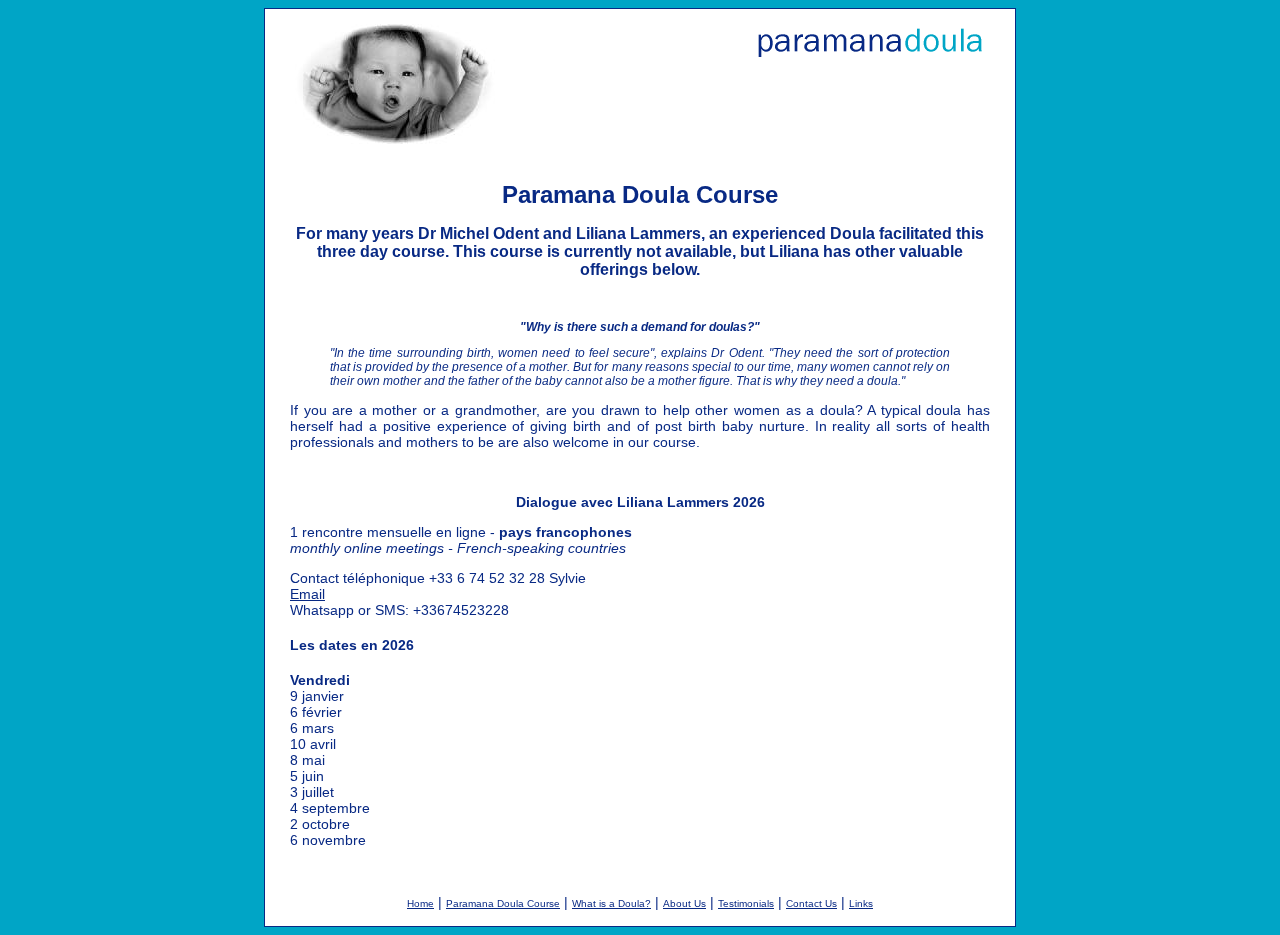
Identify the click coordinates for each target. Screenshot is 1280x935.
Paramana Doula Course (503, 903)
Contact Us (811, 903)
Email (307, 594)
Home (420, 903)
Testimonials (746, 903)
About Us (684, 903)
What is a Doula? (611, 903)
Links (861, 903)
